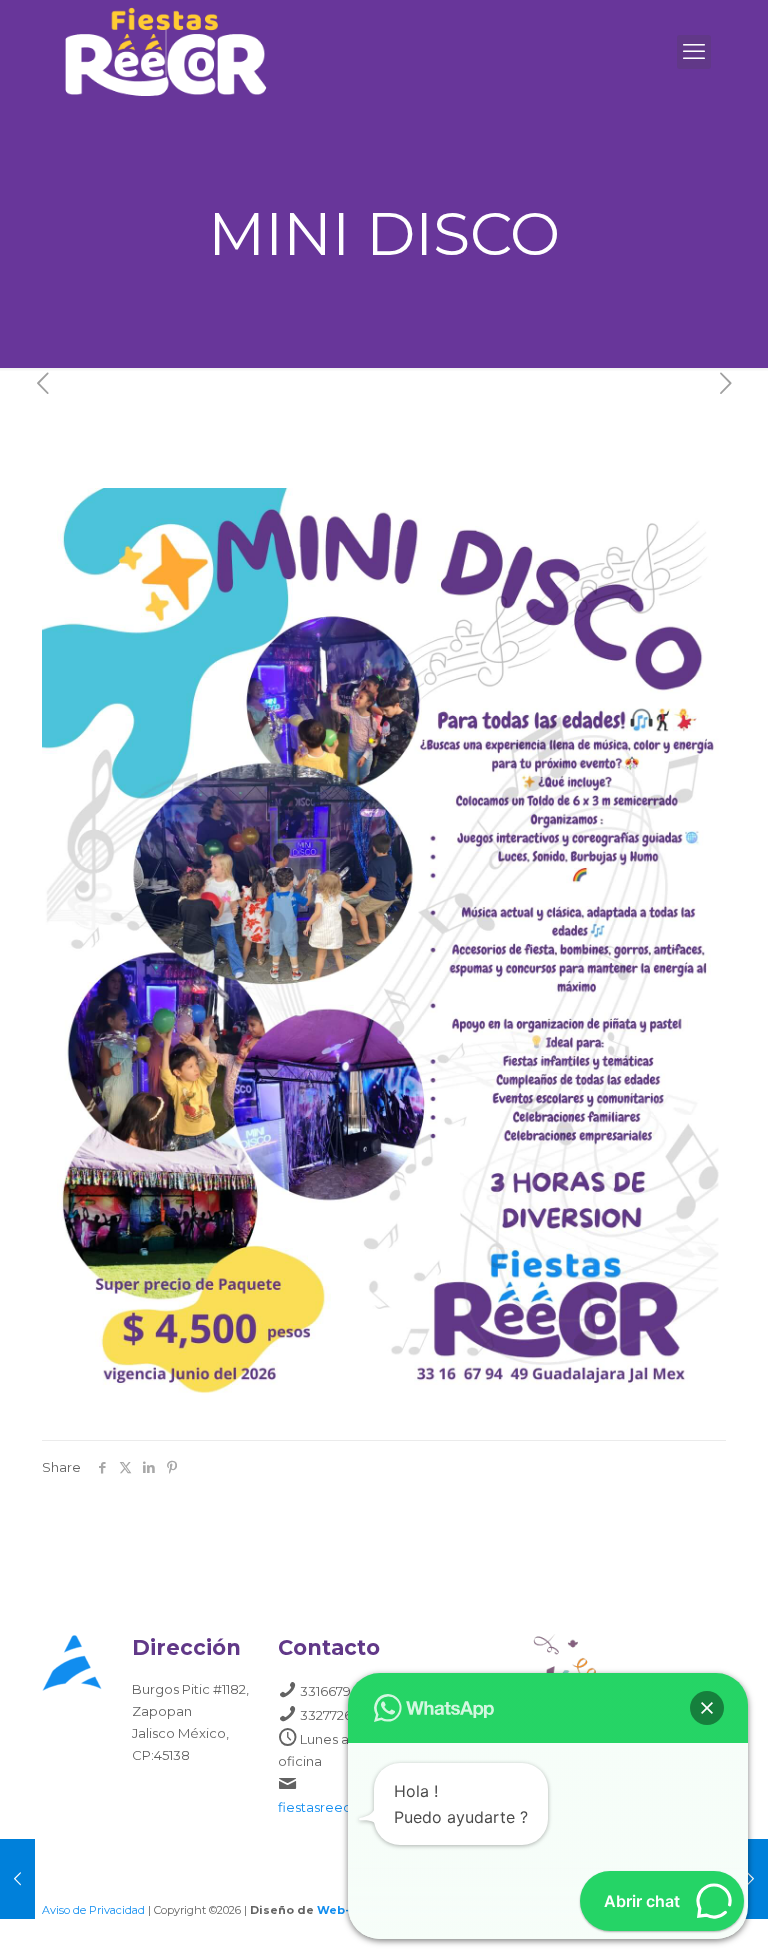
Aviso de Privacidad (93, 1910)
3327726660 (338, 1715)
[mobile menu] (694, 52)
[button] (707, 1708)
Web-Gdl (344, 1910)
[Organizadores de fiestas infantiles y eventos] (166, 52)
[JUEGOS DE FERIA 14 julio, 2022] (17, 1879)
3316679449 (337, 1691)
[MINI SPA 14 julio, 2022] (750, 1879)
